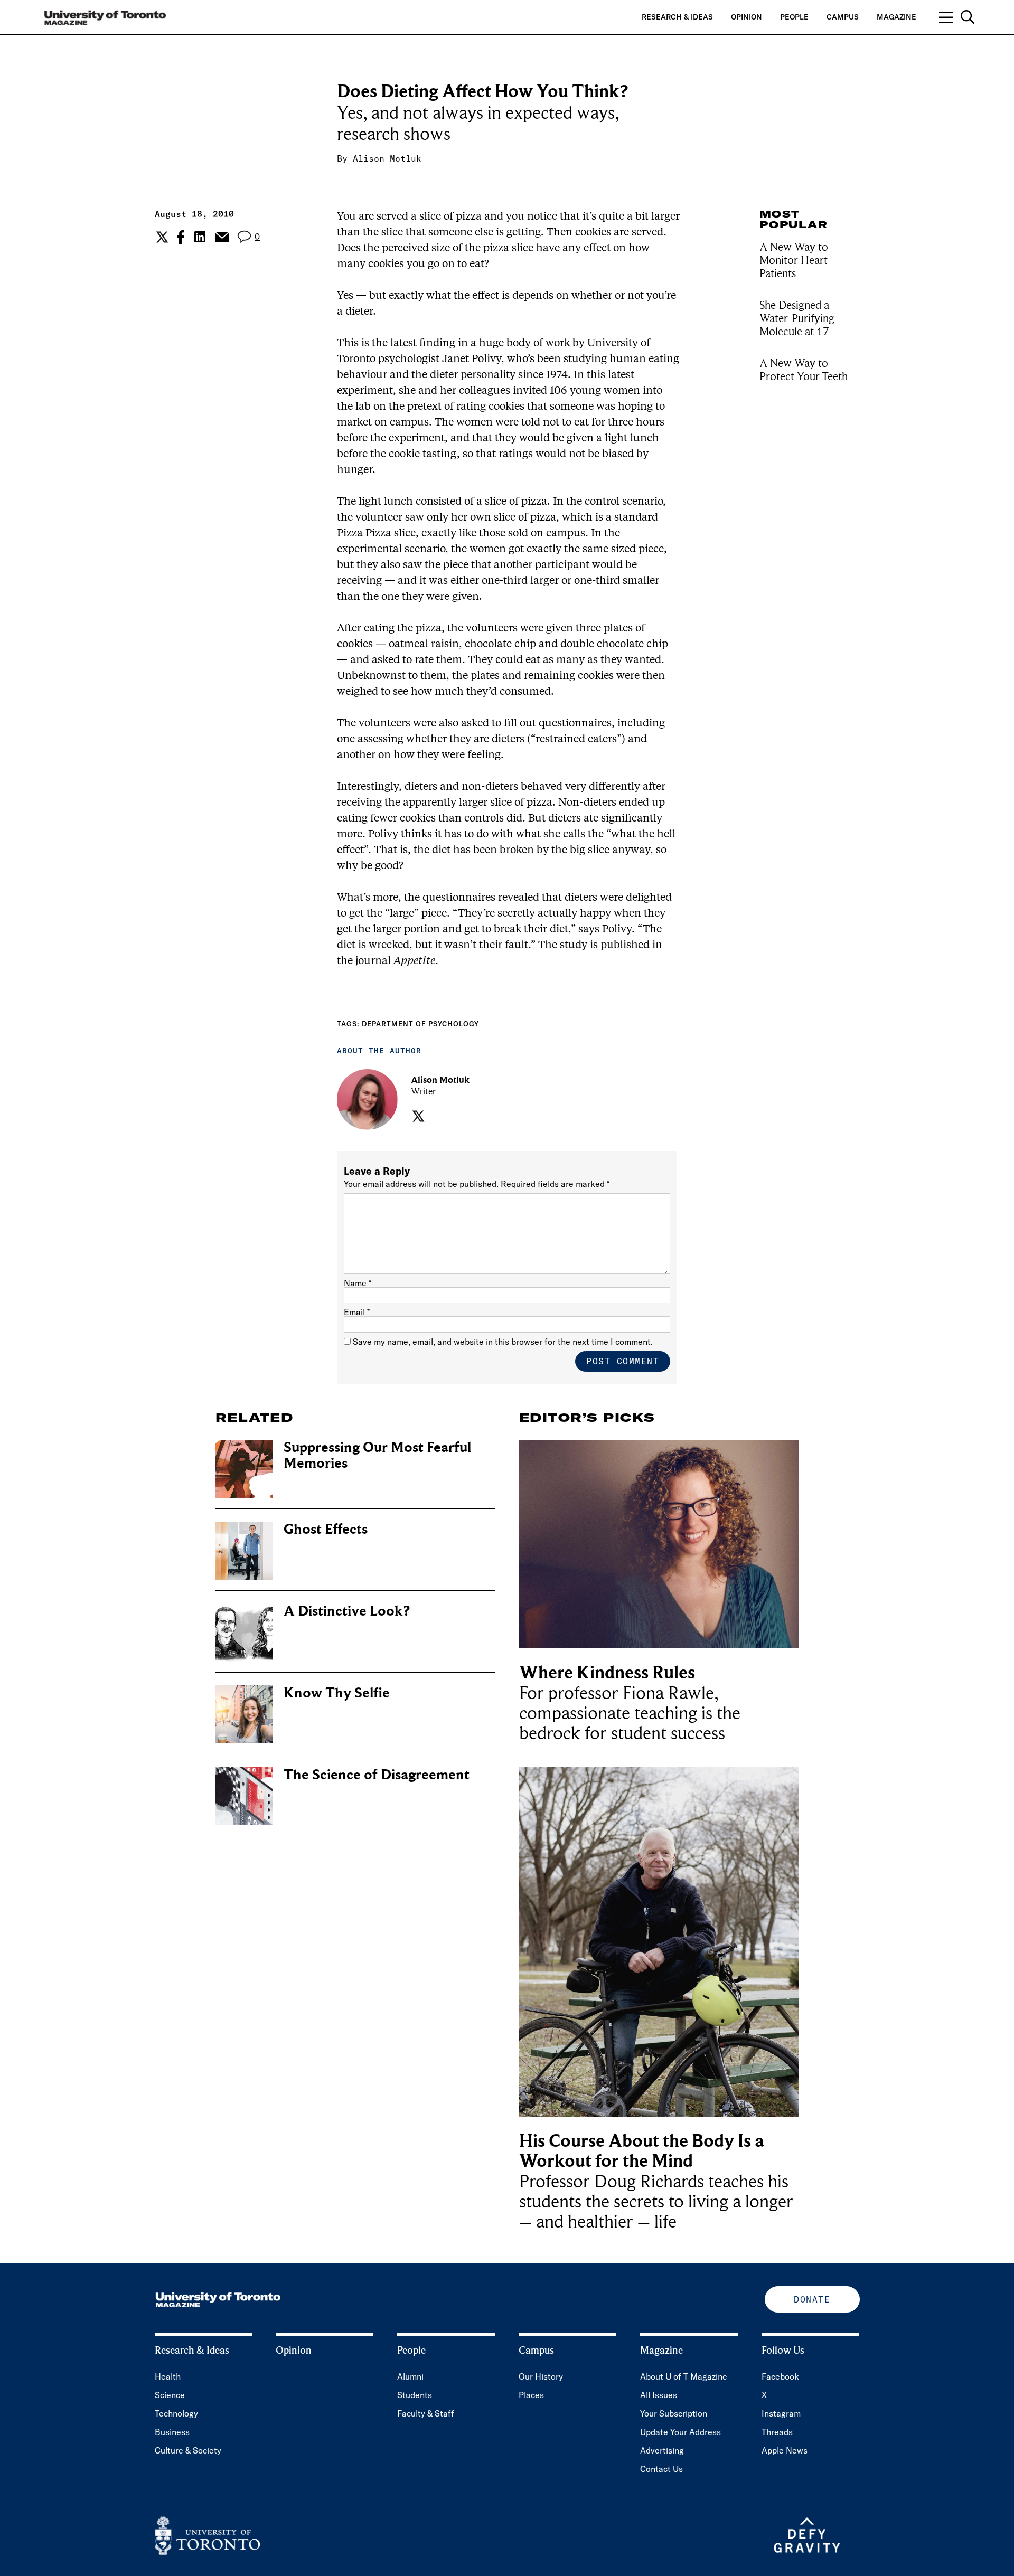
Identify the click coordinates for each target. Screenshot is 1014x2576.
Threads (777, 2432)
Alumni (410, 2376)
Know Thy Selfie (337, 1693)
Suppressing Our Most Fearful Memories (377, 1455)
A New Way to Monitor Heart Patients (794, 260)
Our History (541, 2376)
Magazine (896, 17)
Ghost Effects (326, 1529)
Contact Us (661, 2469)
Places (531, 2395)
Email (357, 1312)
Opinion (747, 17)
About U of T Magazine (684, 2376)
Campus (843, 17)
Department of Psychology (420, 1024)
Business (172, 2432)
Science (170, 2395)
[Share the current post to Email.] (222, 237)
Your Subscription (674, 2413)
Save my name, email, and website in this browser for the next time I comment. (503, 1342)
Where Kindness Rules (607, 1673)
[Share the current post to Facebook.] (181, 237)
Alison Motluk (387, 158)
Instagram (781, 2413)
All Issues (659, 2395)
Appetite (414, 961)
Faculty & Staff (426, 2413)
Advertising (662, 2450)
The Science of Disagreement (377, 1775)
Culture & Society (188, 2450)
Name (358, 1283)
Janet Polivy (472, 360)
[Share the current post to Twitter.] (161, 237)
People (794, 17)
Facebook (780, 2376)
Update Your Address (680, 2432)
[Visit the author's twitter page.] (417, 1116)
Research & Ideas (677, 17)
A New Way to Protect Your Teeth (804, 370)
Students (415, 2395)
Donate (812, 2299)
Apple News (785, 2450)
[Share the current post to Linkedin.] (200, 237)
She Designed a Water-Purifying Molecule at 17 (797, 318)
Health (168, 2376)
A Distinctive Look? (347, 1611)
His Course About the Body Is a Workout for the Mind (642, 2151)
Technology (176, 2413)
